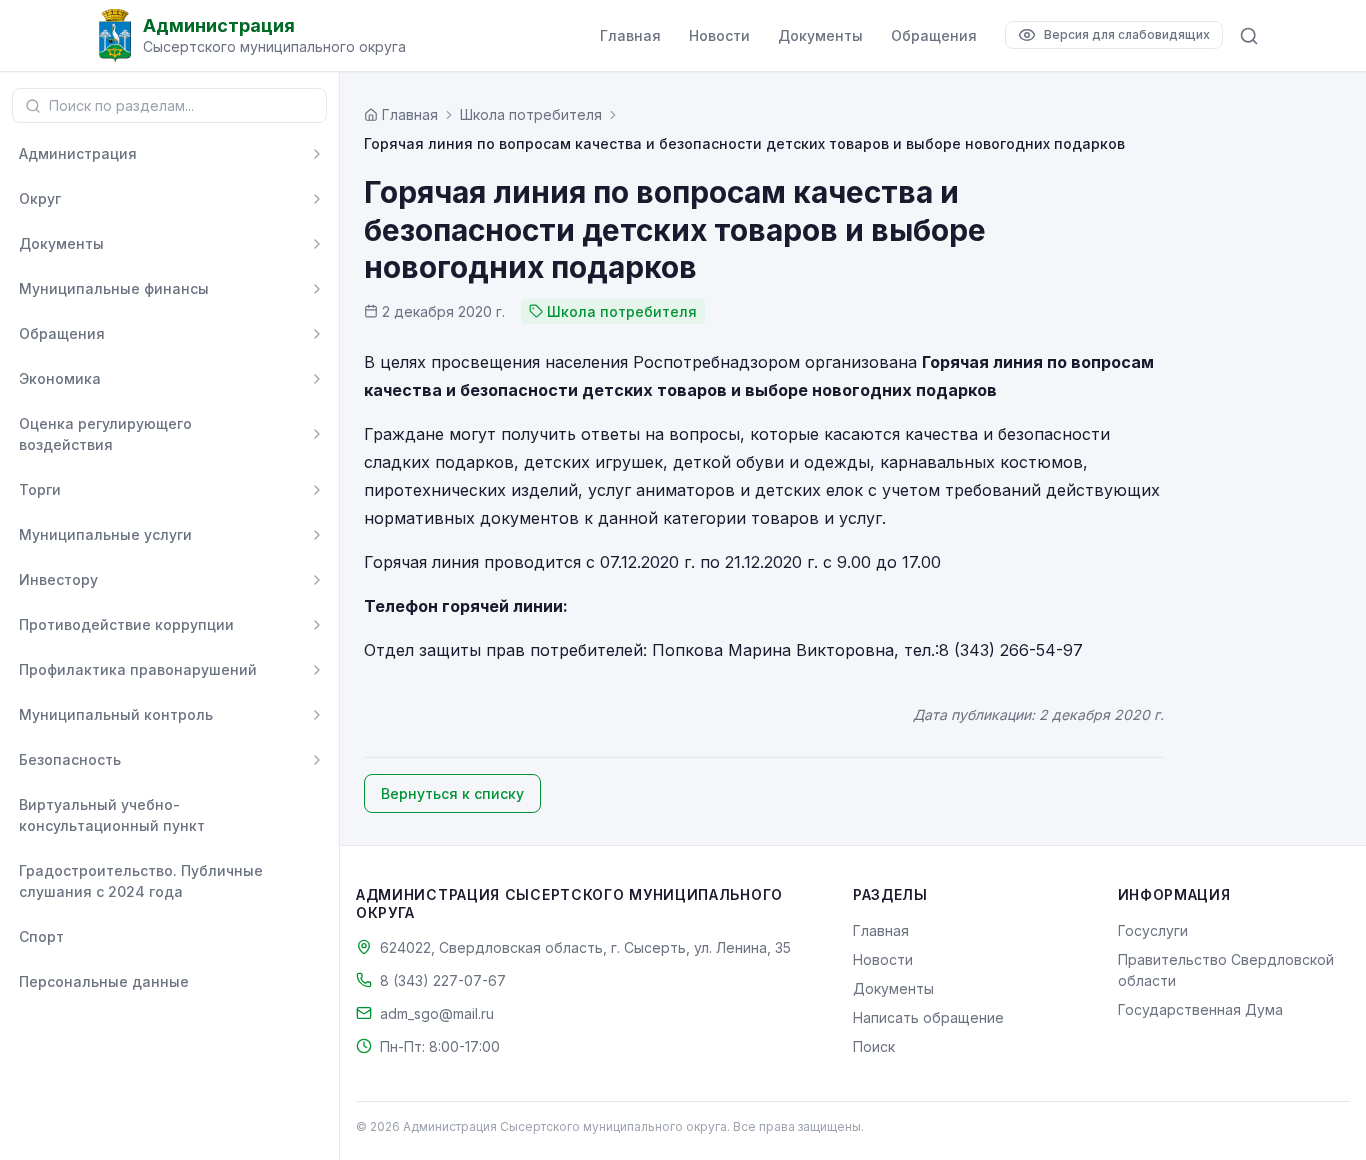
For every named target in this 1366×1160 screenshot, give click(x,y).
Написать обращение (928, 1017)
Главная (630, 35)
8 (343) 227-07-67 (443, 980)
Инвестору (58, 579)
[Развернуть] (317, 154)
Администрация (78, 153)
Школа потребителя (531, 114)
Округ (40, 198)
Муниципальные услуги (105, 534)
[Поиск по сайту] (1249, 36)
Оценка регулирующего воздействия (105, 434)
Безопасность (70, 759)
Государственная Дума (1200, 1009)
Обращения (934, 35)
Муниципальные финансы (114, 288)
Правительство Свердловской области (1226, 970)
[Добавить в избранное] (317, 815)
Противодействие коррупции (126, 624)
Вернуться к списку (452, 793)
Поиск (874, 1046)
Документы (820, 35)
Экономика (60, 378)
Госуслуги (1153, 930)
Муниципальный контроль (116, 714)
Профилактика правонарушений (138, 669)
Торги (40, 489)
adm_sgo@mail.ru (437, 1013)
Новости (719, 35)
